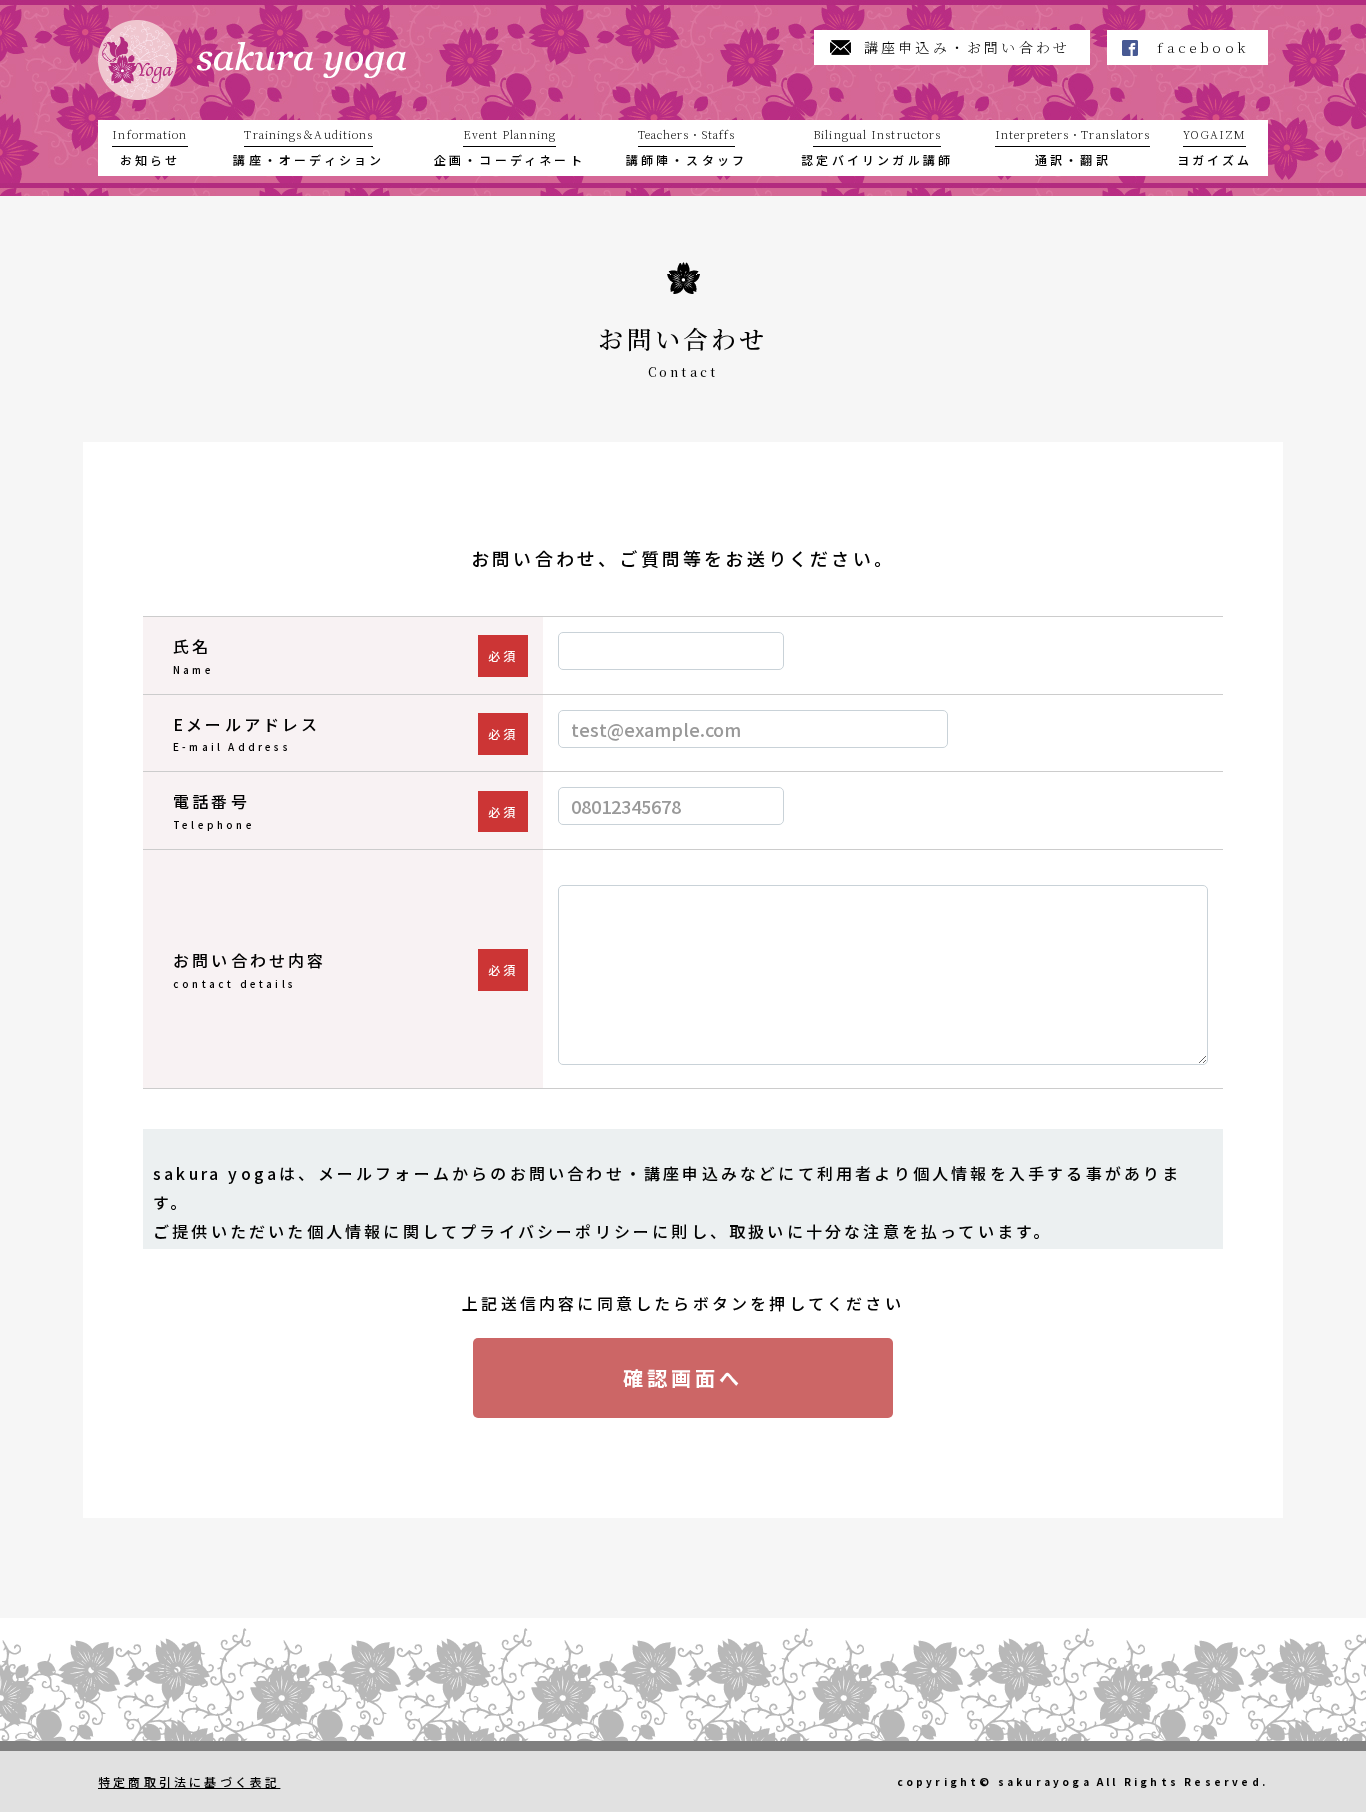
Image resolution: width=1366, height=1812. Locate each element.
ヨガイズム (1215, 147)
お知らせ (149, 147)
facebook (1202, 47)
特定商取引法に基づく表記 (189, 1781)
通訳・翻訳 (1072, 147)
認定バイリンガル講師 (877, 147)
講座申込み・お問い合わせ (967, 47)
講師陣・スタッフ (687, 147)
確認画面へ (683, 1377)
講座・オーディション (308, 147)
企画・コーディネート (509, 147)
